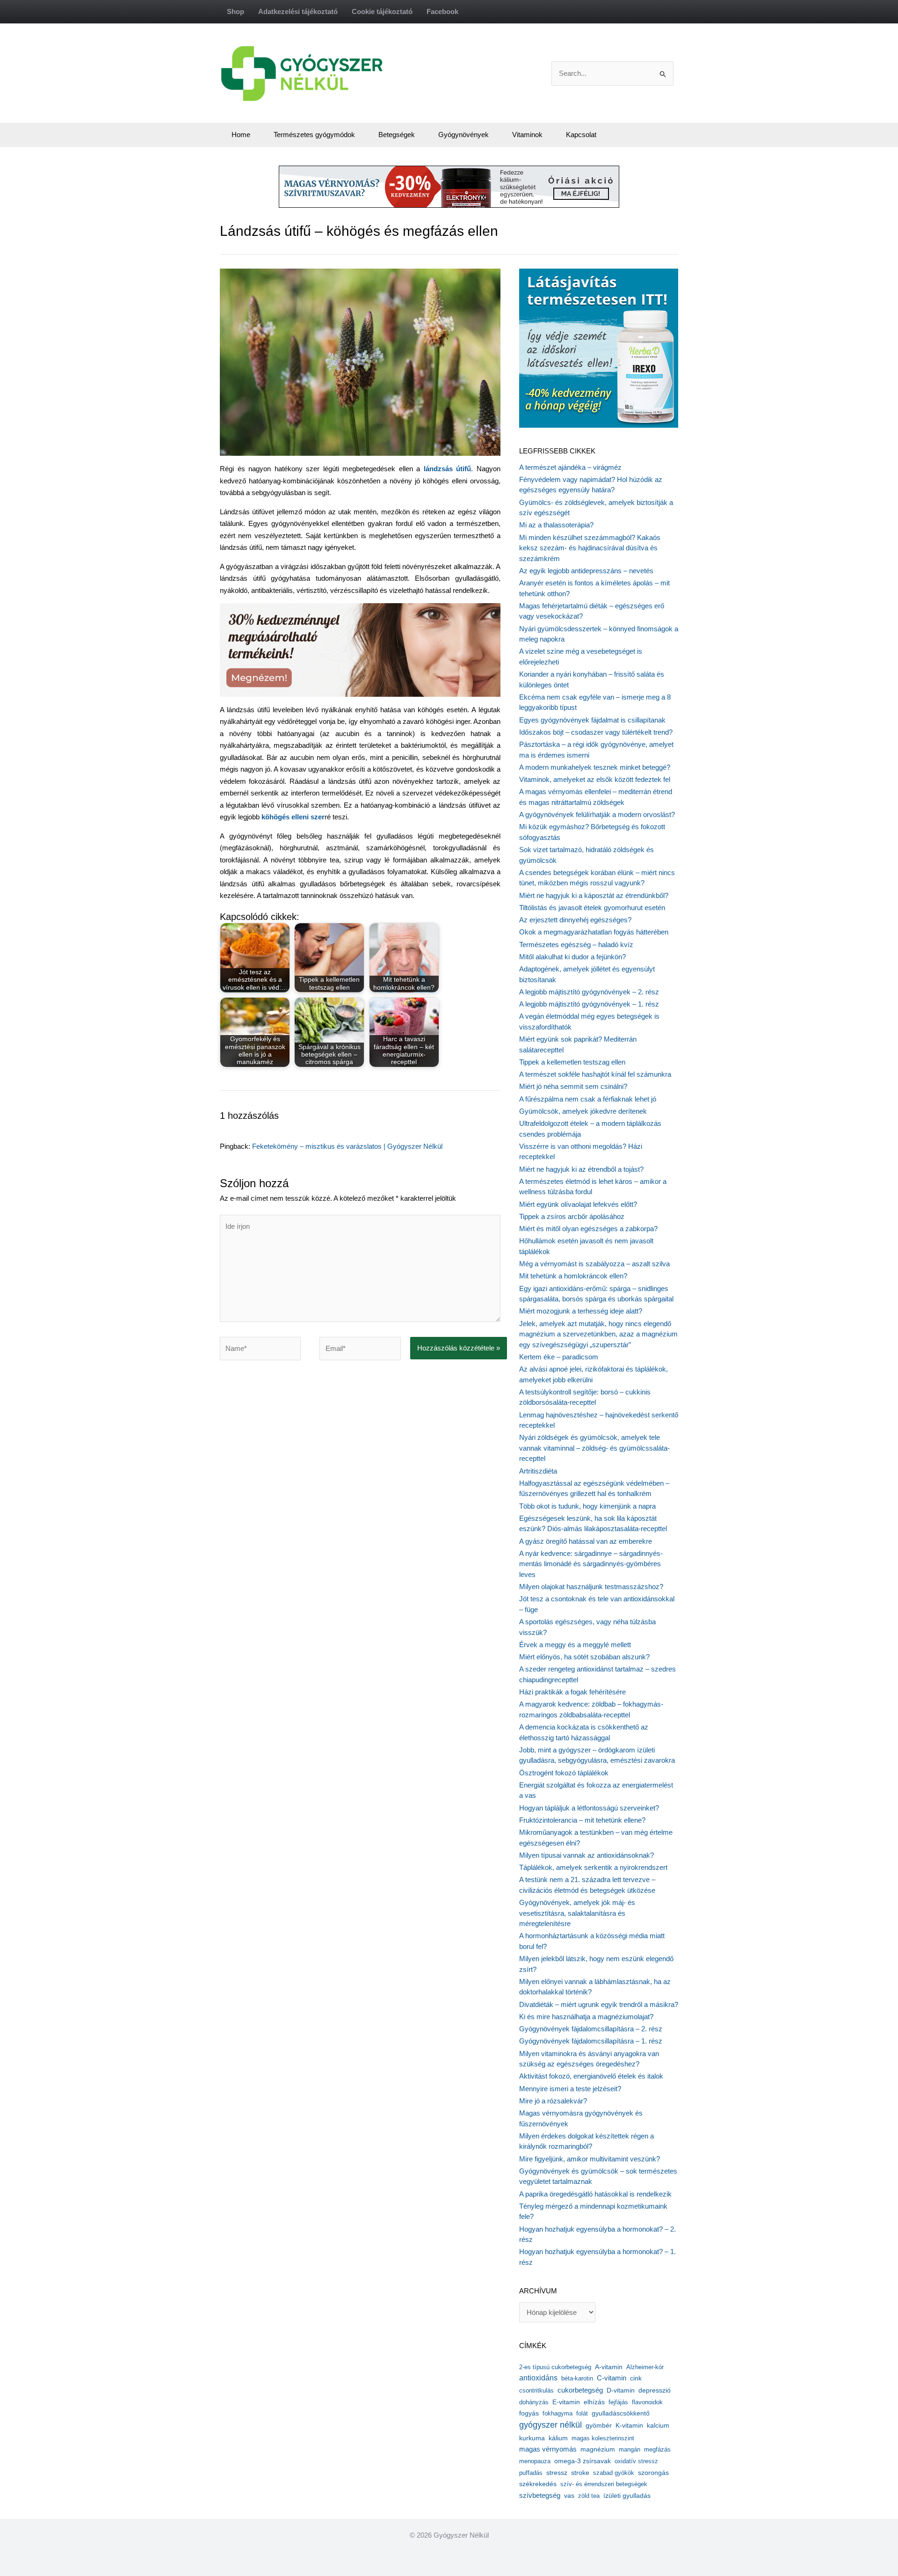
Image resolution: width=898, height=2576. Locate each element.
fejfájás (618, 2402)
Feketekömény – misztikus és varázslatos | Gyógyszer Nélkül (347, 1146)
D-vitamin (621, 2390)
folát (582, 2413)
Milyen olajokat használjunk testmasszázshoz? (591, 1587)
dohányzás (534, 2402)
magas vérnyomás (548, 2449)
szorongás (653, 2473)
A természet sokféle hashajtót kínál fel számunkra (595, 1074)
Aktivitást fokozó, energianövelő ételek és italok (591, 2076)
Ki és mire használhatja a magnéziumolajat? (586, 2017)
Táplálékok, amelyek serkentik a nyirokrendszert (593, 1867)
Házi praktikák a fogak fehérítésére (572, 1692)
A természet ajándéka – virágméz (570, 467)
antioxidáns (538, 2378)
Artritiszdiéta (538, 1471)
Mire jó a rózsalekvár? (553, 2101)
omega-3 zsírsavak (583, 2461)
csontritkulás (536, 2390)
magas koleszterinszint (603, 2438)
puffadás (531, 2473)
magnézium (598, 2449)
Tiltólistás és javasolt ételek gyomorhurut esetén (592, 908)
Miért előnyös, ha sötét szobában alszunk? (584, 1657)
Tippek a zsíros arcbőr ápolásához (572, 1216)
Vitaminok (527, 135)
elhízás (594, 2402)
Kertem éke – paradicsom (559, 1357)
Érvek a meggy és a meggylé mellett (575, 1645)
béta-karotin (577, 2378)
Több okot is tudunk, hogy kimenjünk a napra (587, 1506)
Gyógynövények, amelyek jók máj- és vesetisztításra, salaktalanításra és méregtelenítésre (577, 1913)
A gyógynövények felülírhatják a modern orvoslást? (597, 814)
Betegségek (397, 135)
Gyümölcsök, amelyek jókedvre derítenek (583, 1111)
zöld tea (589, 2496)
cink (636, 2378)
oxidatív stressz (636, 2461)
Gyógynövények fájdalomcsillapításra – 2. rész (591, 2029)
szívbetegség (540, 2496)
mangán (630, 2449)
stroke (580, 2473)
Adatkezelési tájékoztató (298, 11)
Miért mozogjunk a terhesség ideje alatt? (581, 1311)
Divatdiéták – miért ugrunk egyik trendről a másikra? (599, 2004)
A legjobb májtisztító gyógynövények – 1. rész (589, 1004)
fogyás (529, 2413)
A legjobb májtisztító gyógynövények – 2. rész (589, 992)
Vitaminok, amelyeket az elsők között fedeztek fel (595, 779)
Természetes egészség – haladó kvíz (576, 945)
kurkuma (532, 2438)
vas (569, 2496)
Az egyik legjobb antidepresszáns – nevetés (586, 571)
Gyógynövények (463, 135)
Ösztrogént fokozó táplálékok (564, 1773)
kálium (558, 2438)
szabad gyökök (614, 2473)
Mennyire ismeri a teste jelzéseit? (570, 2089)
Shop (235, 11)
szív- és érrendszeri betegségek (604, 2484)
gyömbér (599, 2426)
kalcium (658, 2425)
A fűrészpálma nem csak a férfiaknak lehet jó (588, 1099)
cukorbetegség (580, 2390)
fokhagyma (558, 2413)
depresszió (655, 2390)
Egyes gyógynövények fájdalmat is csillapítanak (592, 720)
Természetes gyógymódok (314, 135)
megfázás (657, 2449)
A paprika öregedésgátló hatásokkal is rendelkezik (595, 2194)
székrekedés (538, 2484)
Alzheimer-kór (645, 2367)
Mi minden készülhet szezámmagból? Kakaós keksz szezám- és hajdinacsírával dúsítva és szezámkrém (590, 548)
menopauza (535, 2461)
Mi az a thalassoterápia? (556, 525)
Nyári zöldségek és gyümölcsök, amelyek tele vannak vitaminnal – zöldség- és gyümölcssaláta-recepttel (594, 1448)
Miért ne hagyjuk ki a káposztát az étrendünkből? (594, 895)
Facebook (442, 11)
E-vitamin (566, 2402)
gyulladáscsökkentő (621, 2413)
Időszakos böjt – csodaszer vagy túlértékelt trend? (596, 732)
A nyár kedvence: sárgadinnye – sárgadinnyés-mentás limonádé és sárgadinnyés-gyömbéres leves (591, 1564)
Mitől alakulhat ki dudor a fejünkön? (572, 957)
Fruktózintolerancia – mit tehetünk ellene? (582, 1820)
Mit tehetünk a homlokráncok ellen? (573, 1276)
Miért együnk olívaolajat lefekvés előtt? (578, 1204)
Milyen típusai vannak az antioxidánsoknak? (587, 1855)
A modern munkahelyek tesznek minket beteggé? (595, 767)
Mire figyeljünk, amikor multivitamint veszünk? (590, 2159)
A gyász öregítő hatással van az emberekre (586, 1541)
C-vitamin (612, 2378)
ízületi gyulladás (627, 2496)
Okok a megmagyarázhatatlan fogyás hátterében (594, 932)
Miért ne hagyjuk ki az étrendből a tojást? (581, 1169)
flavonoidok (647, 2402)
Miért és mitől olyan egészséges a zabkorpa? (588, 1229)
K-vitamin (629, 2426)
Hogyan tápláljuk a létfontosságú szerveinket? (589, 1808)
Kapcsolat (581, 135)
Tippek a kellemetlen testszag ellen (572, 1062)
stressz (557, 2473)
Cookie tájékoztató (382, 11)
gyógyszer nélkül (550, 2425)
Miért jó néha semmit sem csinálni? (573, 1086)
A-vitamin (609, 2367)
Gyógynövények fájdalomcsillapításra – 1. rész (591, 2041)
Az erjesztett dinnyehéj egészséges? (575, 920)
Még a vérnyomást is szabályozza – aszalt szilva (594, 1264)
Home (241, 135)
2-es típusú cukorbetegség (555, 2367)
